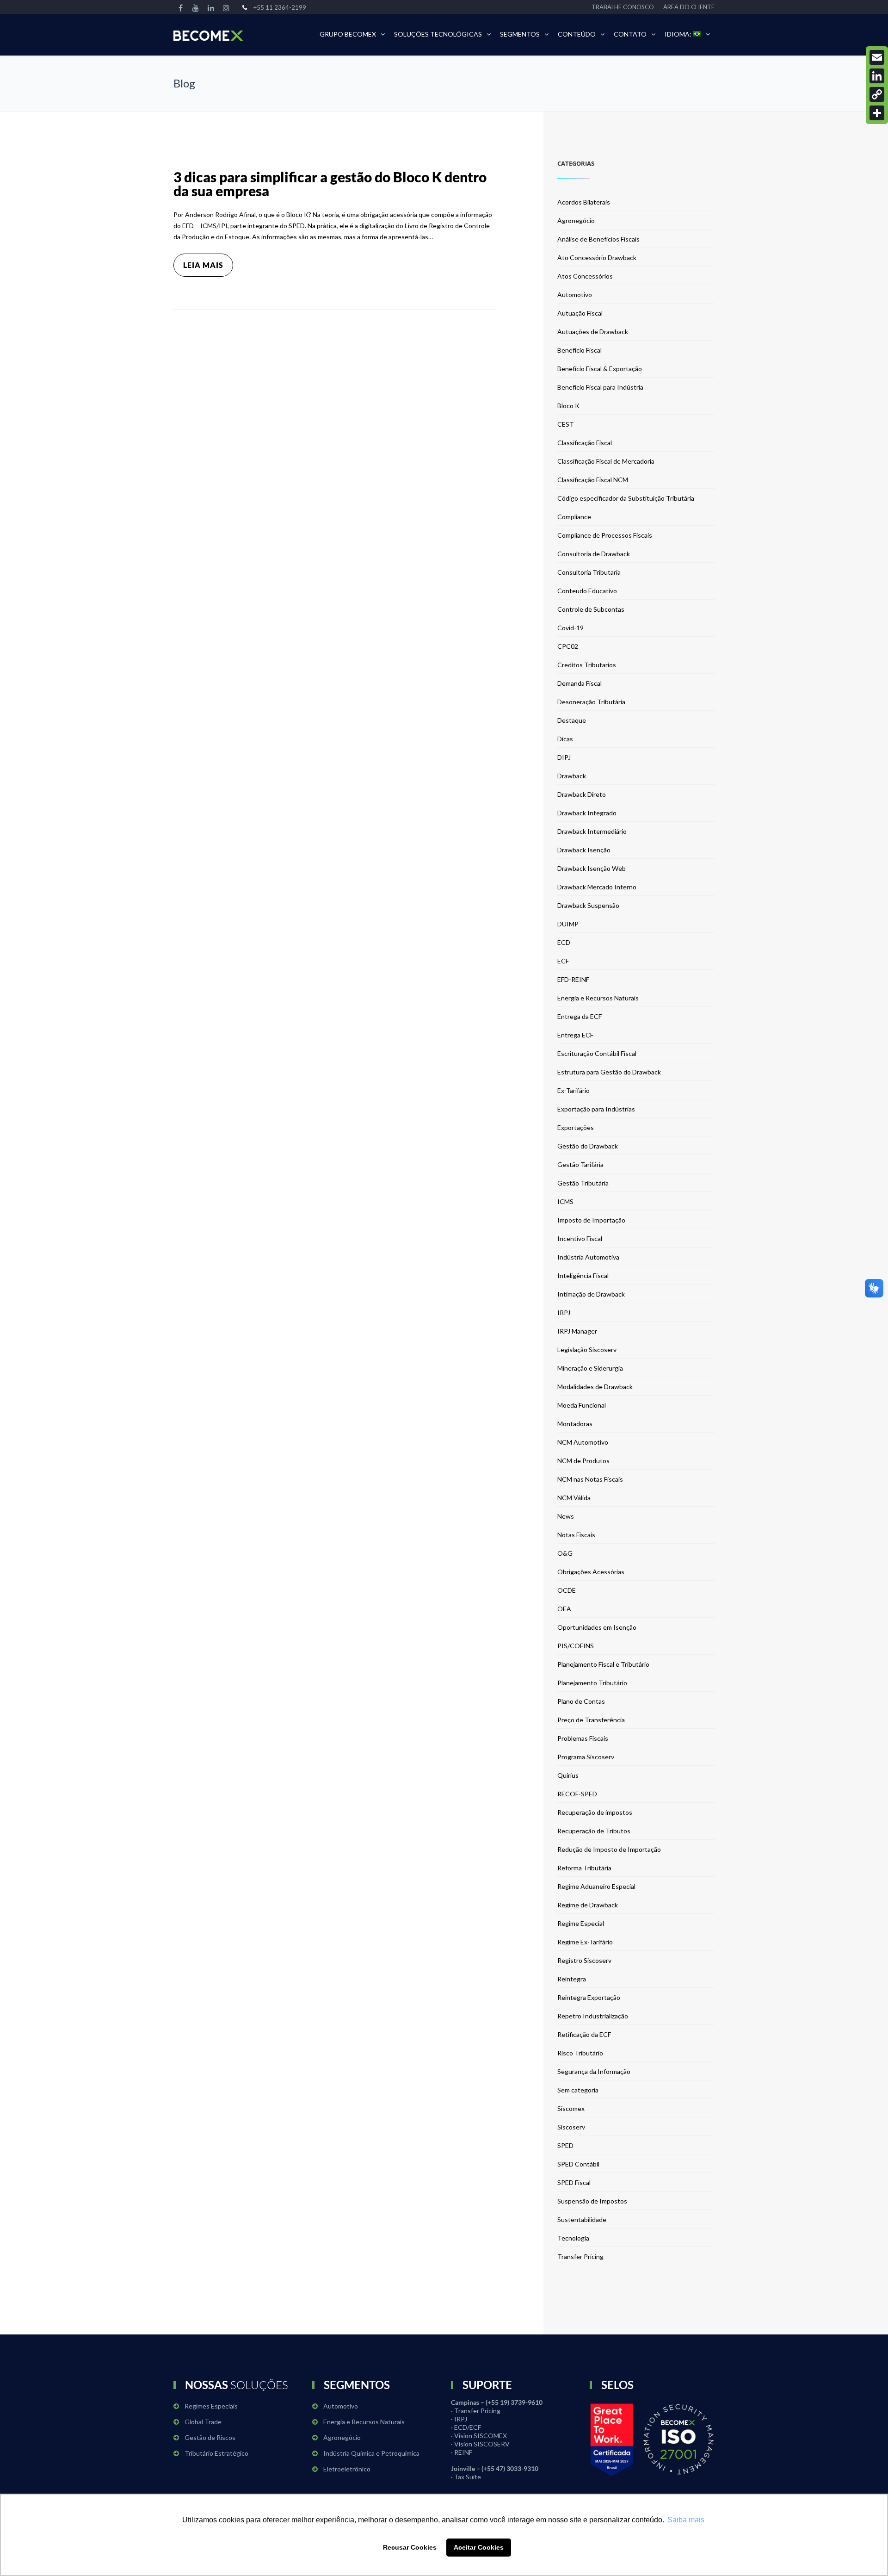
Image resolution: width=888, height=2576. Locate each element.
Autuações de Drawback (593, 332)
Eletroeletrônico (347, 2469)
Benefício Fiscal (580, 350)
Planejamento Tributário (592, 1683)
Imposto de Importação (591, 1220)
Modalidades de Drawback (595, 1387)
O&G (565, 1553)
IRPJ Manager (577, 1331)
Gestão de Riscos (210, 2437)
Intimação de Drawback (591, 1294)
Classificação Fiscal (585, 443)
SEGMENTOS (520, 34)
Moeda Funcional (582, 1405)
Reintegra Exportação (589, 1997)
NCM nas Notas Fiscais (590, 1479)
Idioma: (679, 34)
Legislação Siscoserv (587, 1350)
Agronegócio (576, 220)
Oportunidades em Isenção (597, 1627)
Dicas (565, 739)
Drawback (572, 776)
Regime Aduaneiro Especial (596, 1886)
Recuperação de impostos (595, 1812)
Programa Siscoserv (586, 1757)
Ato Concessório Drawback (597, 258)
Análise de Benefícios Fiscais (598, 239)
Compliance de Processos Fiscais (605, 535)
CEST (566, 424)
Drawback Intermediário (592, 831)
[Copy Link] (877, 94)
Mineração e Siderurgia (590, 1368)
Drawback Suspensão (588, 905)
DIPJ (564, 757)
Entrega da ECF (580, 1016)
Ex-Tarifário (573, 1090)
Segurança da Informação (594, 2071)
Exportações (576, 1127)
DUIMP (568, 924)
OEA (564, 1609)
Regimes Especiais (211, 2406)
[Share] (877, 113)
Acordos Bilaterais (584, 202)
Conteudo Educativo (587, 591)
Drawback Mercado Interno (597, 887)
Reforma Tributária (584, 1868)
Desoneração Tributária (591, 702)
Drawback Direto (582, 794)
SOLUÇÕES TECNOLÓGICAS (438, 34)
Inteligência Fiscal (583, 1276)
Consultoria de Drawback (594, 554)
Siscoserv (571, 2127)
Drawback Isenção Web (592, 868)
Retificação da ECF (584, 2034)
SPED (565, 2145)
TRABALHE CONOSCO (623, 7)
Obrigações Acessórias (591, 1572)
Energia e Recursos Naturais (598, 998)
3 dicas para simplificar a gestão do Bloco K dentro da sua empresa (330, 184)
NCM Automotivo (583, 1442)
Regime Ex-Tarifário (585, 1942)
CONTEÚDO (577, 34)
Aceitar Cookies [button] (479, 2547)
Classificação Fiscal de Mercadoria (606, 461)
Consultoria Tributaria (589, 572)
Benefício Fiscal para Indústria (600, 387)
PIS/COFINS (576, 1646)
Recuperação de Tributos (594, 1831)
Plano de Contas (581, 1701)
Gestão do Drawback (588, 1146)
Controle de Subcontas (591, 609)
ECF (563, 961)
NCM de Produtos (583, 1461)
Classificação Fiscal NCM (593, 480)
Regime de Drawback (588, 1905)
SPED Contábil (578, 2164)
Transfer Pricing (580, 2256)
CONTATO (630, 34)
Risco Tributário (580, 2053)
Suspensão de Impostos (592, 2201)
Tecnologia (573, 2238)
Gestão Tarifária (580, 1164)
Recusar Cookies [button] (410, 2547)
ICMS (565, 1201)
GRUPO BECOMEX (348, 34)
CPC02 (568, 646)
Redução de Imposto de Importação (609, 1849)
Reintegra (572, 1979)
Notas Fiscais (576, 1535)
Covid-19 (570, 628)
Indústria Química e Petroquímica (371, 2453)
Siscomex (571, 2108)
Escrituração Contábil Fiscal (597, 1053)
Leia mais (203, 265)
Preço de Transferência (591, 1720)
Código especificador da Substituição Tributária (626, 498)
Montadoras (575, 1424)
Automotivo (575, 295)
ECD (564, 942)
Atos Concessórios (585, 276)
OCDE (567, 1590)
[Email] (877, 57)
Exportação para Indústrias (596, 1109)
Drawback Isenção (584, 850)
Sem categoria (578, 2090)
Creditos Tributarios (587, 665)
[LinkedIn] (877, 76)
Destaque (572, 720)
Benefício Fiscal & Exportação (600, 369)
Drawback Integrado (587, 813)
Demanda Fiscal (580, 683)
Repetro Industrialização (593, 2016)
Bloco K (568, 406)
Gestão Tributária (583, 1183)
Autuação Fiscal (580, 313)
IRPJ (564, 1313)
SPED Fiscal (574, 2182)
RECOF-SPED (577, 1794)
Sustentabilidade (582, 2219)
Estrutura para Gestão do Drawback (609, 1072)
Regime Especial (581, 1923)
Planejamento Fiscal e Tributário (603, 1664)
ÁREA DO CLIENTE (689, 7)
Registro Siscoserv (584, 1960)
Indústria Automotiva (588, 1257)
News (566, 1516)
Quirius (568, 1775)
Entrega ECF (575, 1035)
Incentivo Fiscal (580, 1238)
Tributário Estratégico (216, 2453)
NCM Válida (574, 1498)
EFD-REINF (573, 979)
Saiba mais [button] (686, 2520)
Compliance (574, 517)
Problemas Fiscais (583, 1738)
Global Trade (203, 2422)
